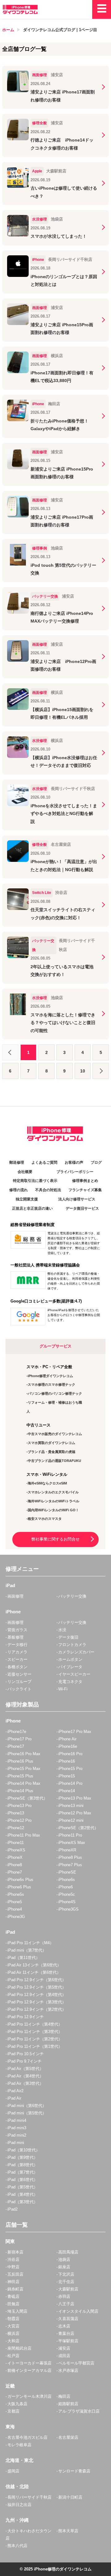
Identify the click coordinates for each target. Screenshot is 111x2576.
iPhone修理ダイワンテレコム (50, 1376)
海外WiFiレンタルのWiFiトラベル (53, 1501)
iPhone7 (15, 1872)
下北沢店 (66, 2274)
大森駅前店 (68, 2289)
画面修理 (15, 1596)
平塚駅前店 (68, 2341)
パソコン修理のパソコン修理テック (55, 1393)
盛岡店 (13, 2471)
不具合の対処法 (48, 1190)
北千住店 (66, 2282)
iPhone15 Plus (20, 1776)
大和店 (13, 2341)
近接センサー (19, 1674)
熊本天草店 (68, 2531)
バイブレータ (70, 1667)
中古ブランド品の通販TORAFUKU (54, 1461)
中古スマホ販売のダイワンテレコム (55, 1434)
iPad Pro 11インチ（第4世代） (35, 2024)
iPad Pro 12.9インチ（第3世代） (37, 2002)
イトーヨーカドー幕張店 (29, 2363)
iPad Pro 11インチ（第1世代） (35, 2046)
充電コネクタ (70, 1682)
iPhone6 (66, 1887)
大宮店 (13, 2326)
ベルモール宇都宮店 (76, 2363)
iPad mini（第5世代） (27, 2113)
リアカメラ (17, 1652)
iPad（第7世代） (23, 2172)
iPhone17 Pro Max (75, 1732)
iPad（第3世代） (23, 2202)
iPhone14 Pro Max (24, 1783)
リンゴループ (19, 1682)
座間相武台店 (19, 2348)
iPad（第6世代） (23, 2180)
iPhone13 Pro (19, 1806)
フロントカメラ (72, 1645)
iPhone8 (15, 1865)
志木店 (64, 2326)
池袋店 (64, 2259)
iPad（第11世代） (24, 1958)
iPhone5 (15, 1902)
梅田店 (64, 2396)
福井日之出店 (19, 2505)
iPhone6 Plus (19, 1887)
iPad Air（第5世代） (25, 2069)
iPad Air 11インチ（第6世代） (34, 1972)
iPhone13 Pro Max (75, 1798)
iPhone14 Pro (70, 1783)
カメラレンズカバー (76, 1652)
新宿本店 (15, 2252)
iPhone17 (16, 1746)
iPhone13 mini (71, 1806)
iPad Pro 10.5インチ (26, 2054)
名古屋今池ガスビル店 (27, 2437)
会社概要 (25, 1172)
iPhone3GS (68, 1909)
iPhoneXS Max (72, 1843)
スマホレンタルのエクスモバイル (53, 1492)
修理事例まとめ (85, 1181)
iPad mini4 (17, 2120)
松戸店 (13, 2356)
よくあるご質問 (44, 1162)
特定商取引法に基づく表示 (35, 1181)
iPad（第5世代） (23, 2187)
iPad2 (12, 2209)
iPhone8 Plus (70, 1857)
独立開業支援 (27, 1199)
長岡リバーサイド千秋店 (29, 2497)
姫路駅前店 (68, 2404)
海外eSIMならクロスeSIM (47, 1483)
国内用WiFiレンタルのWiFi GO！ (53, 1510)
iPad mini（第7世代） (27, 1950)
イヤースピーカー (74, 1674)
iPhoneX (15, 1857)
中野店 (13, 2267)
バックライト (19, 1689)
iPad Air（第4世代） (25, 2076)
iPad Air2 (15, 2091)
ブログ (96, 1162)
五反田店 (15, 2274)
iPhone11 (16, 1843)
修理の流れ (18, 1190)
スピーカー (17, 1659)
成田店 (64, 2356)
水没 (62, 1630)
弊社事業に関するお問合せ (55, 1539)
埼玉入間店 (17, 2311)
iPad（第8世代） (23, 2165)
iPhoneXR (67, 1850)
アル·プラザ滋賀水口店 (79, 2411)
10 (83, 1071)
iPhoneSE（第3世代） (27, 1798)
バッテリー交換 (72, 1596)
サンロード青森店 (74, 2471)
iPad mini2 (17, 2135)
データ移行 (17, 1645)
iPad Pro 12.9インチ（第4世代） (37, 1995)
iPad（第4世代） (23, 2194)
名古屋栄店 (68, 2437)
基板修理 (15, 1637)
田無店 (13, 2304)
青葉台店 (66, 2333)
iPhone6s (67, 1880)
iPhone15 (67, 1776)
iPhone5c (67, 1894)
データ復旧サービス (82, 1208)
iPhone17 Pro (19, 1739)
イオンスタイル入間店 (78, 2311)
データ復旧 (68, 1637)
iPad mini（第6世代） (27, 2106)
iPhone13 (16, 1813)
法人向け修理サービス (77, 1199)
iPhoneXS (16, 1850)
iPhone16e (68, 1746)
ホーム (8, 30)
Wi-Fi (63, 1689)
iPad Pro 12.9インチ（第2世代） (37, 2009)
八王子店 (66, 2304)
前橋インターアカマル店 (29, 2370)
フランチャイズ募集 (85, 1190)
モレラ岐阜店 (19, 2445)
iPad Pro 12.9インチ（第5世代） (37, 1987)
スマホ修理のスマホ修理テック (51, 1385)
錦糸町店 (15, 2289)
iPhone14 (67, 1791)
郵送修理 (17, 1162)
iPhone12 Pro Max (75, 1813)
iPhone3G (16, 1917)
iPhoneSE (67, 1872)
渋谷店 (13, 2259)
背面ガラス (17, 1630)
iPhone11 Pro (70, 1835)
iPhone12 (16, 1828)
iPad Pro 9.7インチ (25, 2061)
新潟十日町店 (70, 2497)
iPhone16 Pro (70, 1754)
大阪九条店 (17, 2404)
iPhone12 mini (71, 1820)
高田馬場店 (68, 2252)
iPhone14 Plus (20, 1791)
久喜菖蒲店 (68, 2319)
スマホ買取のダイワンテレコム (51, 1443)
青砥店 (13, 2296)
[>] (101, 1071)
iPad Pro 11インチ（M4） (31, 1943)
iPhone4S (67, 1902)
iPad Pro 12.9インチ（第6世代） (37, 1980)
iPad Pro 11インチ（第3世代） (35, 2032)
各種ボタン (17, 1667)
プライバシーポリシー (75, 1172)
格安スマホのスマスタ (45, 1519)
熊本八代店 (17, 2546)
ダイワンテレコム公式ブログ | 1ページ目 (60, 30)
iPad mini (16, 2143)
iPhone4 (15, 1909)
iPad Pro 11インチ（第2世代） (35, 2039)
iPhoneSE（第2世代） (78, 1828)
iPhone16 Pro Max (24, 1754)
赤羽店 (64, 2296)
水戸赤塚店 (68, 2370)
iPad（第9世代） (23, 2157)
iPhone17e (17, 1732)
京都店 (13, 2411)
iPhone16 (67, 1761)
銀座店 (64, 2267)
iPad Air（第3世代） (25, 2083)
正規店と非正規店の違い (32, 1208)
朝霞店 (13, 2319)
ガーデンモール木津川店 (29, 2396)
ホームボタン (70, 1659)
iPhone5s (16, 1894)
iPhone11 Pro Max (24, 1835)
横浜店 (13, 2333)
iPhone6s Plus (20, 1880)
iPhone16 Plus (20, 1761)
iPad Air (14, 2098)
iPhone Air (67, 1739)
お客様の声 (74, 1162)
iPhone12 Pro (19, 1820)
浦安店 (64, 2348)
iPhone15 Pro (70, 1769)
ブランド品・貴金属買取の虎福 (51, 1452)
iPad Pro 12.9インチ (26, 2017)
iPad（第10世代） (24, 2150)
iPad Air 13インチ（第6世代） (34, 1965)
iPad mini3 (17, 2128)
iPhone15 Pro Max (24, 1769)
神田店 (13, 2282)
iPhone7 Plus (70, 1865)
